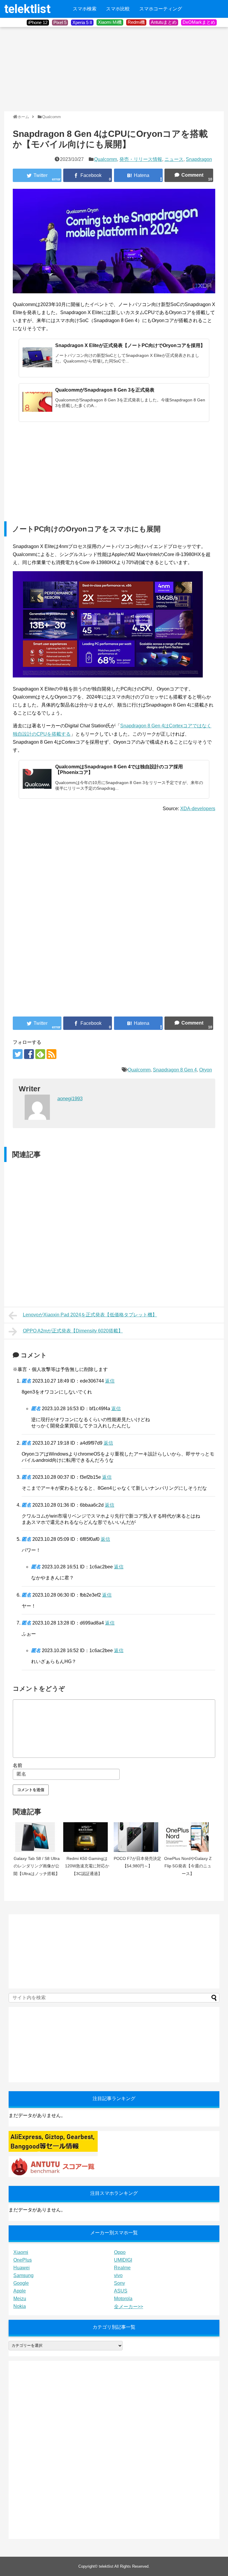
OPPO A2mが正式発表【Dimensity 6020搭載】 (73, 1331)
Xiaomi (21, 2252)
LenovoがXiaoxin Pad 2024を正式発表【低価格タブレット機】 (90, 1315)
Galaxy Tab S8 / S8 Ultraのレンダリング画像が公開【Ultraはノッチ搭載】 (37, 1866)
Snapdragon (199, 159)
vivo (118, 2275)
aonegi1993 (70, 1099)
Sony (119, 2283)
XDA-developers (198, 809)
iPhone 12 (38, 22)
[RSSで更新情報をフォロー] (52, 1054)
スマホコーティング (161, 9)
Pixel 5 (60, 22)
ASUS (121, 2291)
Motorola (123, 2299)
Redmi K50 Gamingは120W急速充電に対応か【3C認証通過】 (87, 1866)
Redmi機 (136, 22)
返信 (110, 1381)
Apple (20, 2291)
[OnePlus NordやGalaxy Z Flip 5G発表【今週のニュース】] (188, 1837)
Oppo (120, 2252)
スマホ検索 (85, 9)
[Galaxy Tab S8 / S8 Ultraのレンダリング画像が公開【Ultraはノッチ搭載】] (37, 1837)
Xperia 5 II (82, 22)
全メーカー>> (129, 2307)
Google (21, 2283)
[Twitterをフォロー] (18, 1054)
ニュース (174, 159)
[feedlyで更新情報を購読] (40, 1054)
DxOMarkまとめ (199, 22)
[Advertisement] (49, 69)
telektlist (27, 9)
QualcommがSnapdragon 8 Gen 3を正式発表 (105, 390)
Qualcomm (106, 159)
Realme (122, 2268)
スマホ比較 (118, 9)
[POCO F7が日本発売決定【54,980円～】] (137, 1837)
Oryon (206, 1070)
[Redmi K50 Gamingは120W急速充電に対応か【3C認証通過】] (87, 1837)
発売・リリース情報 (141, 159)
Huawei (22, 2268)
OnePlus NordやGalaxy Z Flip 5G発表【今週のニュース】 (188, 1866)
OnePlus (23, 2260)
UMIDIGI (123, 2260)
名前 (18, 1765)
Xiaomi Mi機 (110, 22)
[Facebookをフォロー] (29, 1054)
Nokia (20, 2306)
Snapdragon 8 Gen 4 (175, 1070)
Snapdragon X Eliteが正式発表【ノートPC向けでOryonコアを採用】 (130, 345)
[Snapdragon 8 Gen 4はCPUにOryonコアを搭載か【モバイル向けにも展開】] (138, 175)
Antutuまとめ (164, 22)
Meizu (20, 2299)
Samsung (23, 2275)
